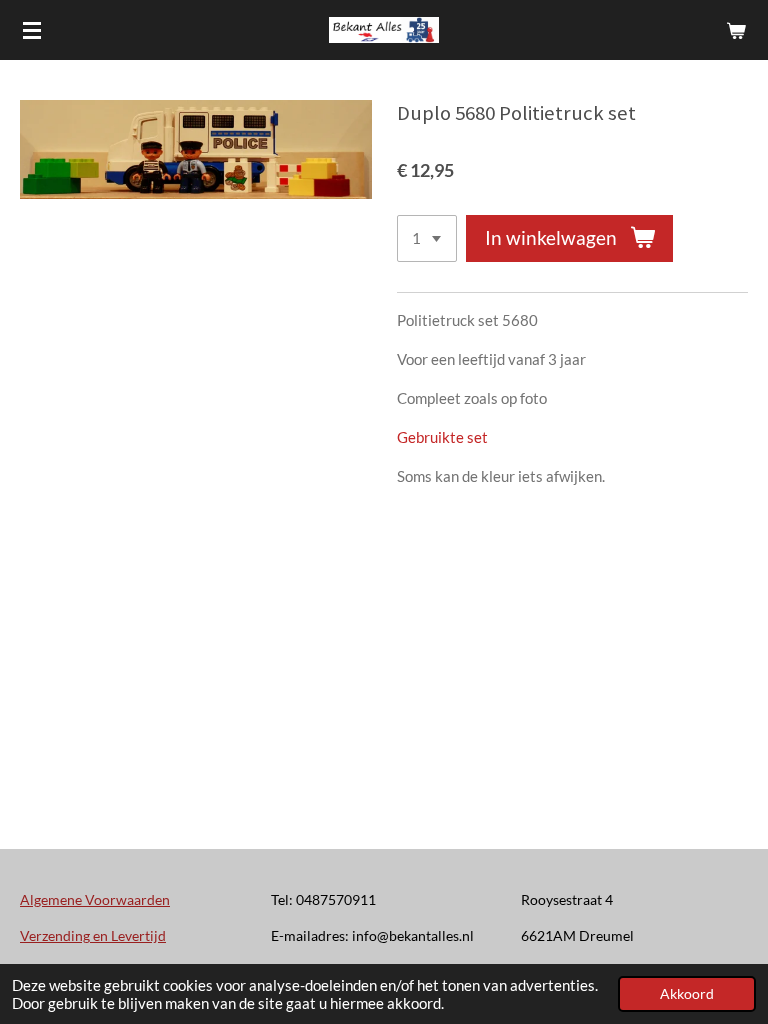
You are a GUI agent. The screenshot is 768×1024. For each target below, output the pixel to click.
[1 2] (427, 238)
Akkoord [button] (687, 994)
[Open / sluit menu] (32, 30)
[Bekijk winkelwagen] (736, 30)
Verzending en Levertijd (93, 935)
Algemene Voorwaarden (95, 899)
